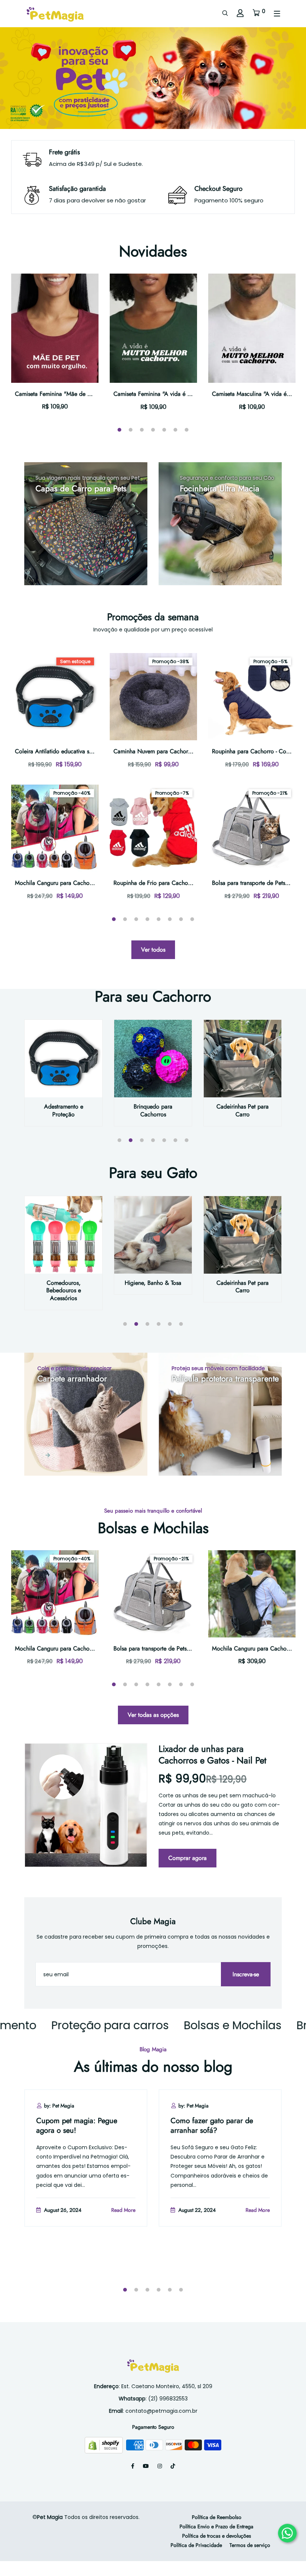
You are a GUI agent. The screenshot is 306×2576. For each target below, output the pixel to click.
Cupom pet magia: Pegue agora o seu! (77, 2126)
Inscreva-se (246, 1974)
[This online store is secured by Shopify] (104, 2444)
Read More (123, 2210)
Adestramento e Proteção (64, 1110)
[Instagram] (160, 2466)
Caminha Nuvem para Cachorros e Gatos (165, 751)
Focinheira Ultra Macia (220, 488)
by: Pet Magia (59, 2106)
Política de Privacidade (196, 2545)
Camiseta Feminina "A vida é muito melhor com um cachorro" (191, 394)
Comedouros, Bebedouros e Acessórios (64, 1291)
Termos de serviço (250, 2545)
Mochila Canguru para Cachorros (57, 883)
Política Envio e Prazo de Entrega (216, 2526)
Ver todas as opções (153, 1715)
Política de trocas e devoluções (217, 2536)
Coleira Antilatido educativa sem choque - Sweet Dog (82, 751)
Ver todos (153, 950)
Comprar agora (188, 1858)
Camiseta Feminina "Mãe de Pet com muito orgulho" (81, 394)
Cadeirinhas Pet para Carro (243, 1110)
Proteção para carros (71, 2025)
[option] (153, 78)
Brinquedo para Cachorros (153, 1110)
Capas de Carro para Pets (81, 488)
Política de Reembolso (217, 2517)
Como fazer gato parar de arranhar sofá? (212, 2126)
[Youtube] (146, 2466)
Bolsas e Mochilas (193, 2025)
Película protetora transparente (225, 1378)
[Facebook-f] (133, 2466)
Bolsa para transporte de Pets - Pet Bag (162, 1648)
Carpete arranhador (72, 1378)
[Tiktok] (173, 2466)
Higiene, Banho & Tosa (153, 1283)
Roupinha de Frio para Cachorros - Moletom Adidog (179, 883)
